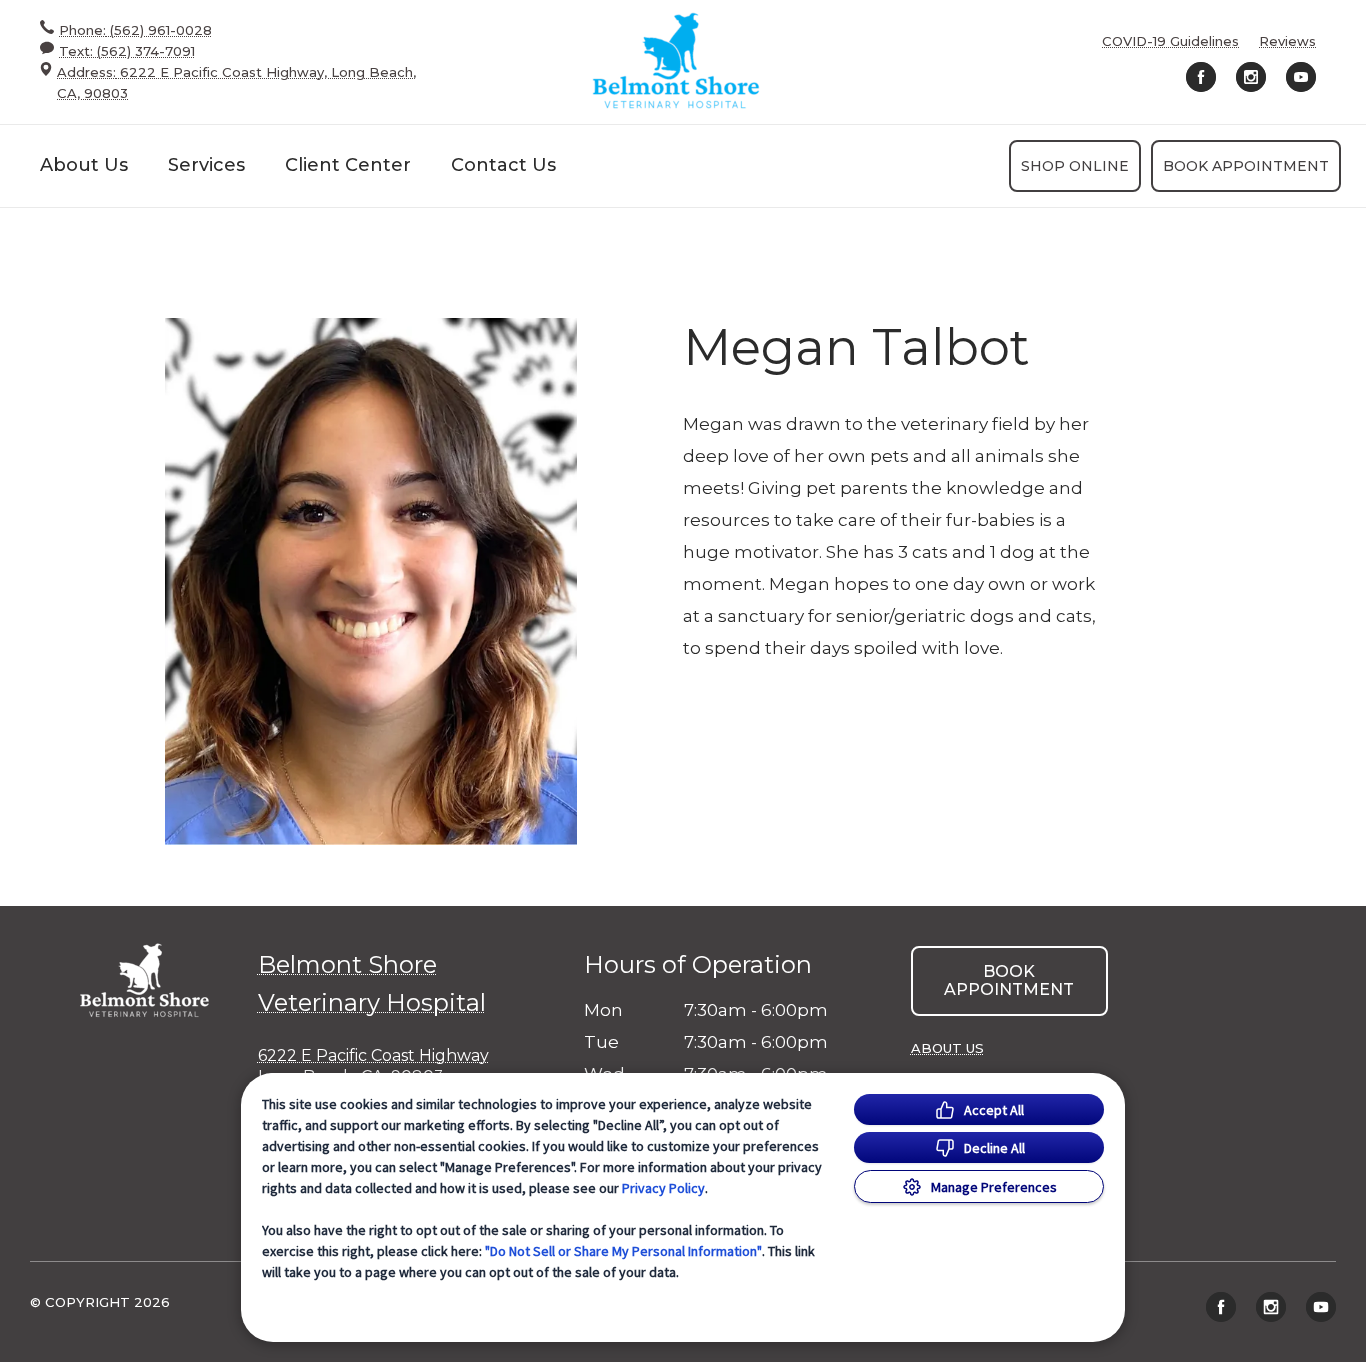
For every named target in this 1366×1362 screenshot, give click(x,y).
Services (206, 165)
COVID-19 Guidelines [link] (1170, 41)
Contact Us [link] (503, 165)
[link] (676, 61)
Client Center (348, 165)
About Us (84, 165)
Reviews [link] (1287, 41)
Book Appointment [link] (1246, 166)
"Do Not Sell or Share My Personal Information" (623, 1251)
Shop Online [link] (1075, 166)
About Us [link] (947, 1048)
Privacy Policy (663, 1188)
